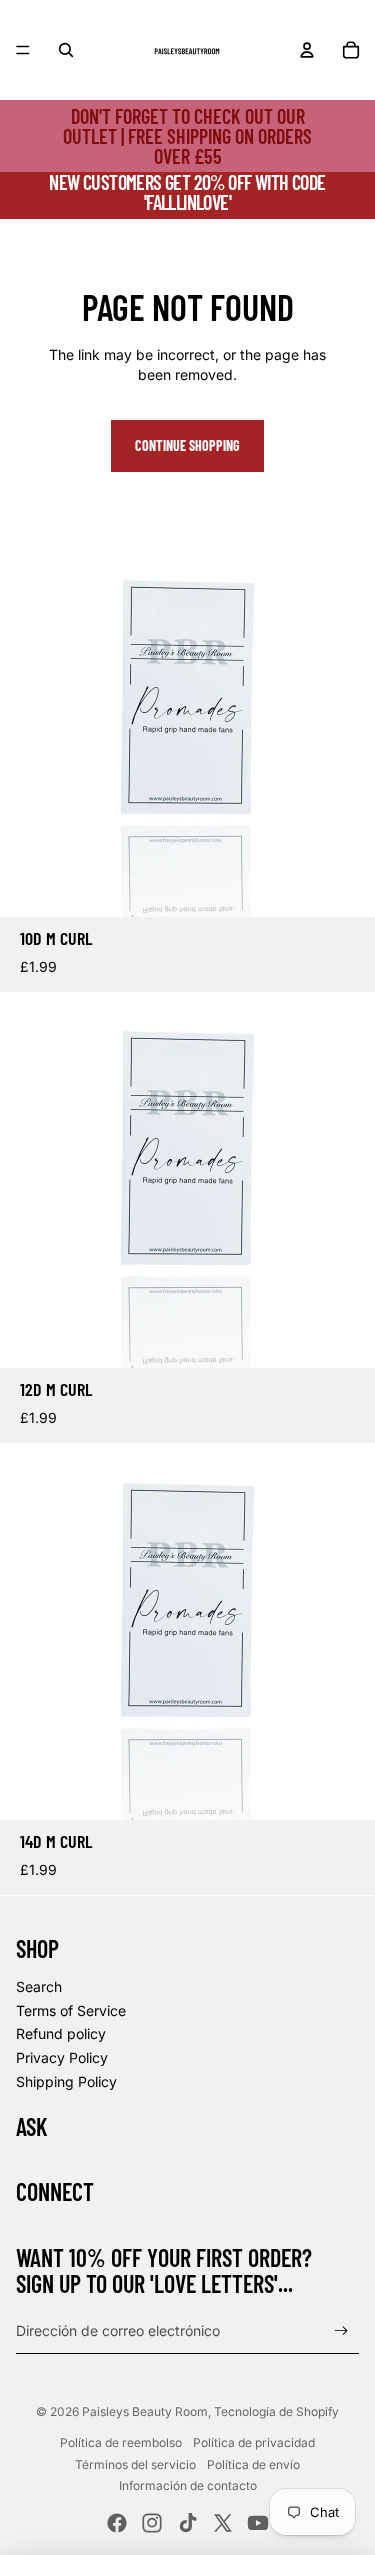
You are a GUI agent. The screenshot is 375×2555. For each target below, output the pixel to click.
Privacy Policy (62, 2057)
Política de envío (253, 2464)
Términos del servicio (135, 2464)
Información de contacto (188, 2485)
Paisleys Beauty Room (145, 2411)
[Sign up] (341, 2331)
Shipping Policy (66, 2081)
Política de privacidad (254, 2442)
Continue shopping (187, 445)
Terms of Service (71, 2010)
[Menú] (23, 50)
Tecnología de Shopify (276, 2411)
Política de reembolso (121, 2442)
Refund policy (61, 2033)
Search (39, 1986)
